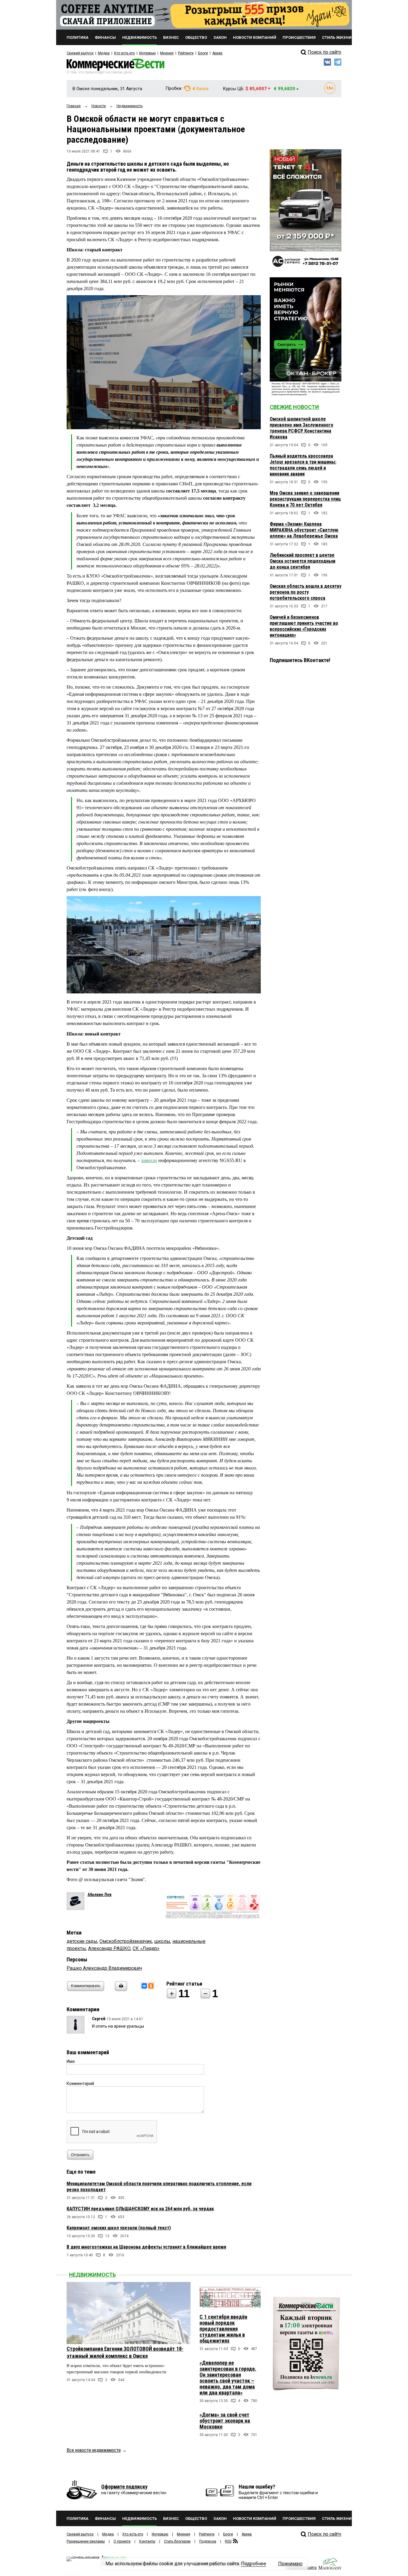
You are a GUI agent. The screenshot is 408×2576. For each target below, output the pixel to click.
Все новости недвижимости (94, 2450)
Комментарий (80, 2083)
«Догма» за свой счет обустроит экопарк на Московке (225, 2421)
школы (162, 1941)
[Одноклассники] (151, 1986)
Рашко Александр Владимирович (104, 1968)
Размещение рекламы (86, 2541)
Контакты (147, 2541)
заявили (149, 1160)
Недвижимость (92, 2275)
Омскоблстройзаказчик (126, 1941)
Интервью (147, 53)
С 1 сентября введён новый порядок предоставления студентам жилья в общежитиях (223, 2329)
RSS (228, 2541)
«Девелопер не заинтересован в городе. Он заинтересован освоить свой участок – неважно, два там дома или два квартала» (228, 2378)
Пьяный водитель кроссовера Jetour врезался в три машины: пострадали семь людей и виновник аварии (303, 465)
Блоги (203, 53)
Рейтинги (186, 53)
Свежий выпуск (80, 53)
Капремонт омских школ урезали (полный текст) (119, 2228)
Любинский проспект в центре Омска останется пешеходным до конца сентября (303, 561)
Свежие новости (294, 407)
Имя (71, 2061)
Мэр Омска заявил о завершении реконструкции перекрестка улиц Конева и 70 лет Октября (305, 499)
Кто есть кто (124, 53)
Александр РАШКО (109, 1948)
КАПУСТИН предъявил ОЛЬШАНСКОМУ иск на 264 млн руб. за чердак (140, 2209)
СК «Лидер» (146, 1948)
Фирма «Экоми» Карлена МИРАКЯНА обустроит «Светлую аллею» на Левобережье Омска (304, 530)
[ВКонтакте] (144, 1986)
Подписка (208, 2541)
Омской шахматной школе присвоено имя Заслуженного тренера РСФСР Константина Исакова (302, 428)
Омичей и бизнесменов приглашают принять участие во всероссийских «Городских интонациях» (304, 626)
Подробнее (254, 2564)
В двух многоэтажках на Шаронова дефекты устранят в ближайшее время (146, 2247)
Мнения (167, 53)
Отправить (80, 2155)
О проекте (122, 2541)
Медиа (104, 53)
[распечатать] (120, 1990)
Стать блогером (177, 2541)
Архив (217, 53)
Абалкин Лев (99, 1895)
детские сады (82, 1941)
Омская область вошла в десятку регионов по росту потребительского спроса (306, 592)
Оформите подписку (124, 2487)
